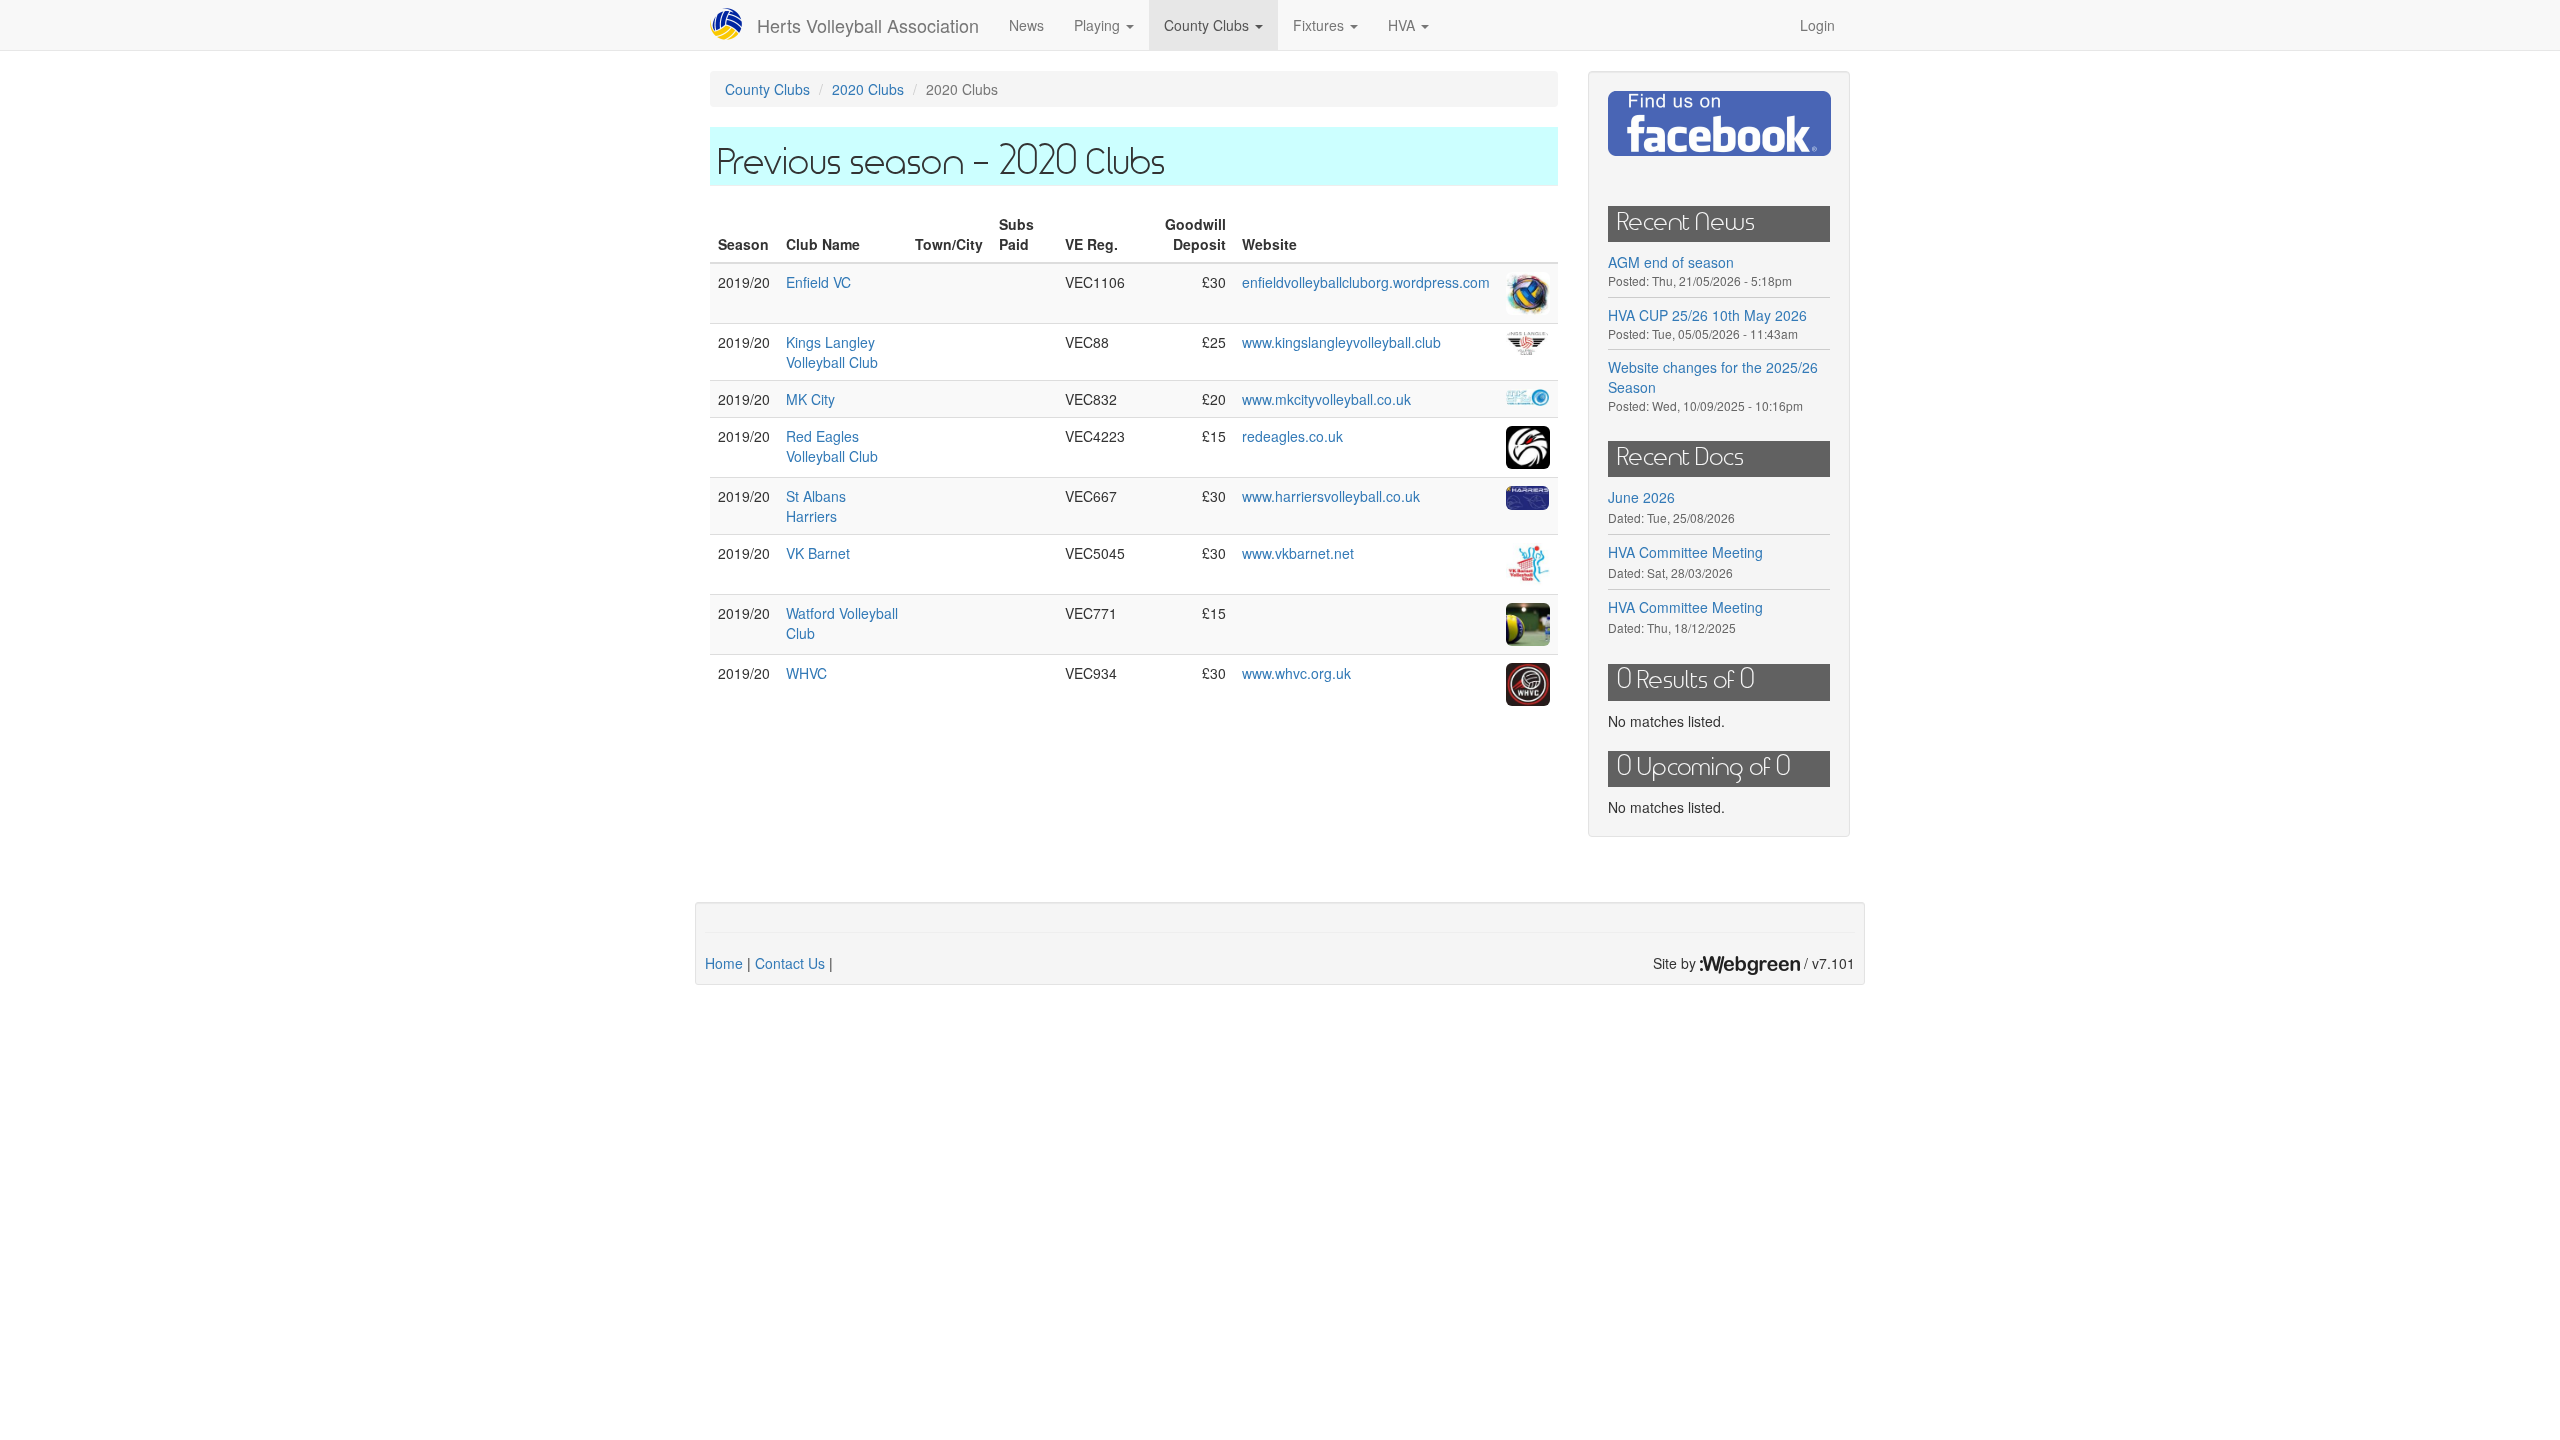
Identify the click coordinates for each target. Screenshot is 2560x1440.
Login (1817, 25)
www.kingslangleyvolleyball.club (1341, 342)
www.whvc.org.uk (1296, 673)
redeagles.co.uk (1292, 436)
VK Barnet (818, 553)
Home (724, 963)
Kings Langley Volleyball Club (832, 352)
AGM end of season (1671, 262)
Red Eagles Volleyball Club (832, 446)
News (1026, 25)
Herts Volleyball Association (868, 25)
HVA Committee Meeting (1685, 552)
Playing (1099, 25)
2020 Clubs (868, 89)
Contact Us (790, 963)
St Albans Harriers (816, 506)
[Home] (733, 24)
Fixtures (1320, 25)
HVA (1403, 25)
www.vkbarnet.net (1298, 553)
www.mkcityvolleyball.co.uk (1326, 399)
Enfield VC (818, 282)
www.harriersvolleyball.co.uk (1331, 496)
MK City (810, 399)
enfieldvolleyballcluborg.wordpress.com (1366, 282)
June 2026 (1641, 497)
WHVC (806, 673)
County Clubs (1208, 25)
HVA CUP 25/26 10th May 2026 (1707, 315)
